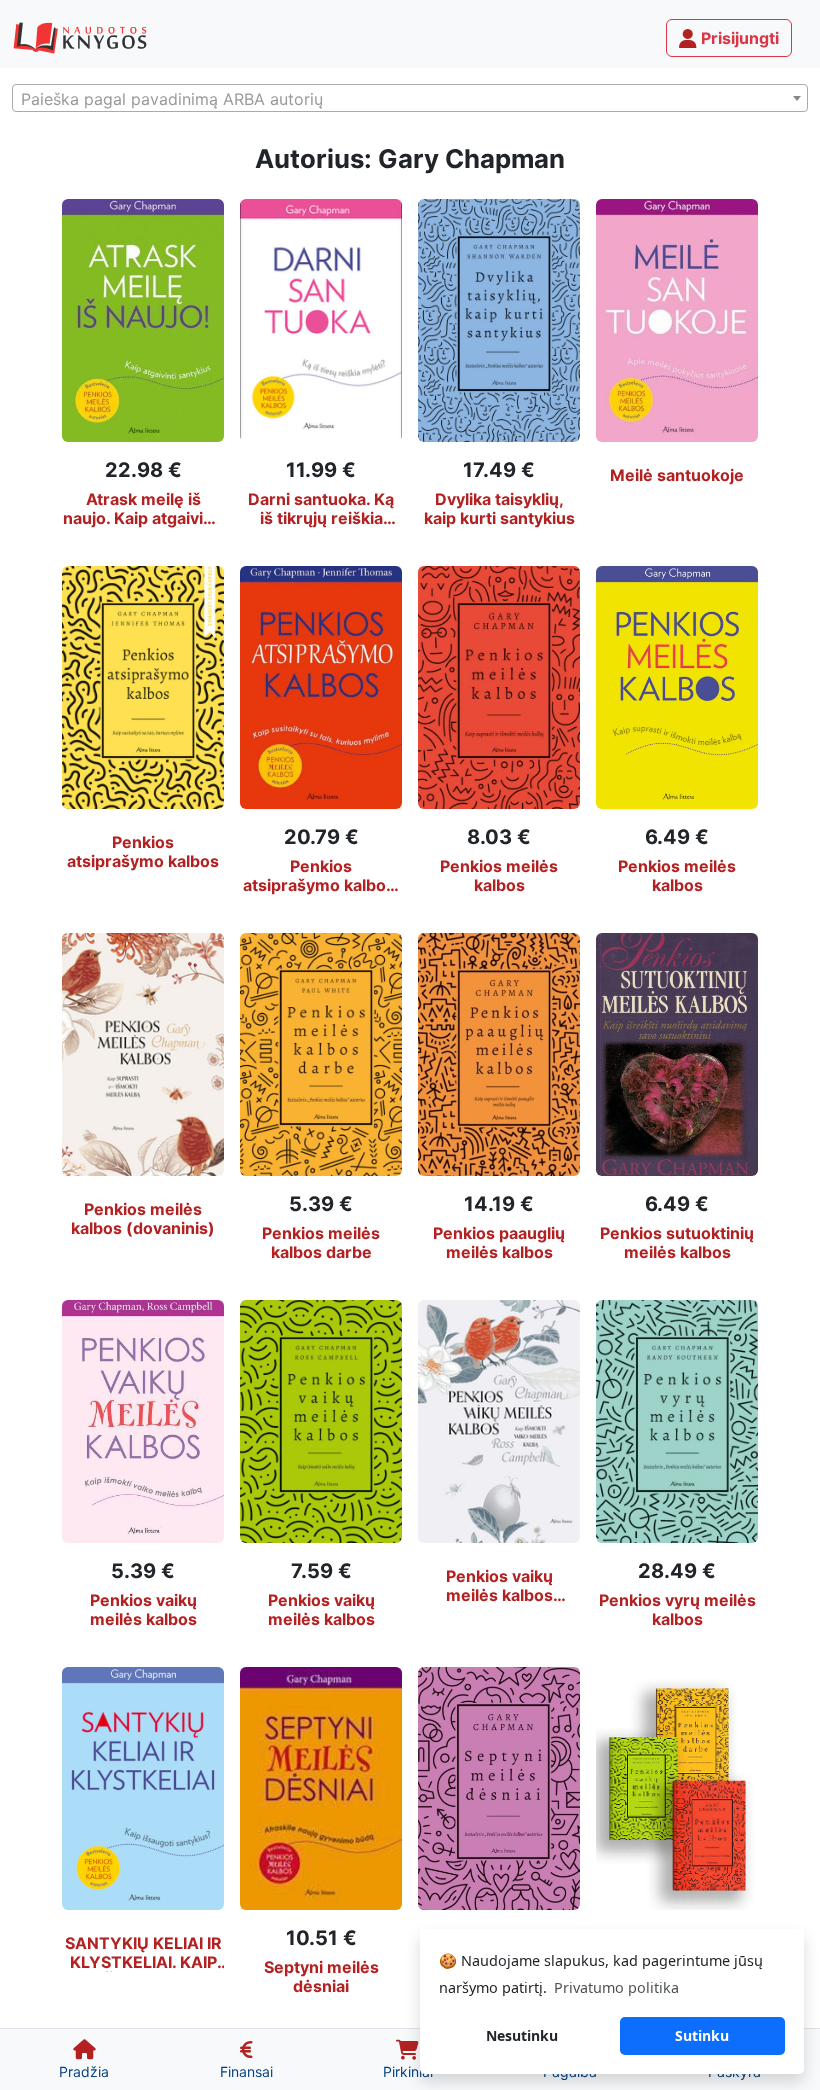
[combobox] (410, 98)
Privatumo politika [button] (616, 1987)
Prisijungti (738, 38)
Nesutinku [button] (522, 2035)
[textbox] (410, 99)
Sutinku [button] (702, 2035)
